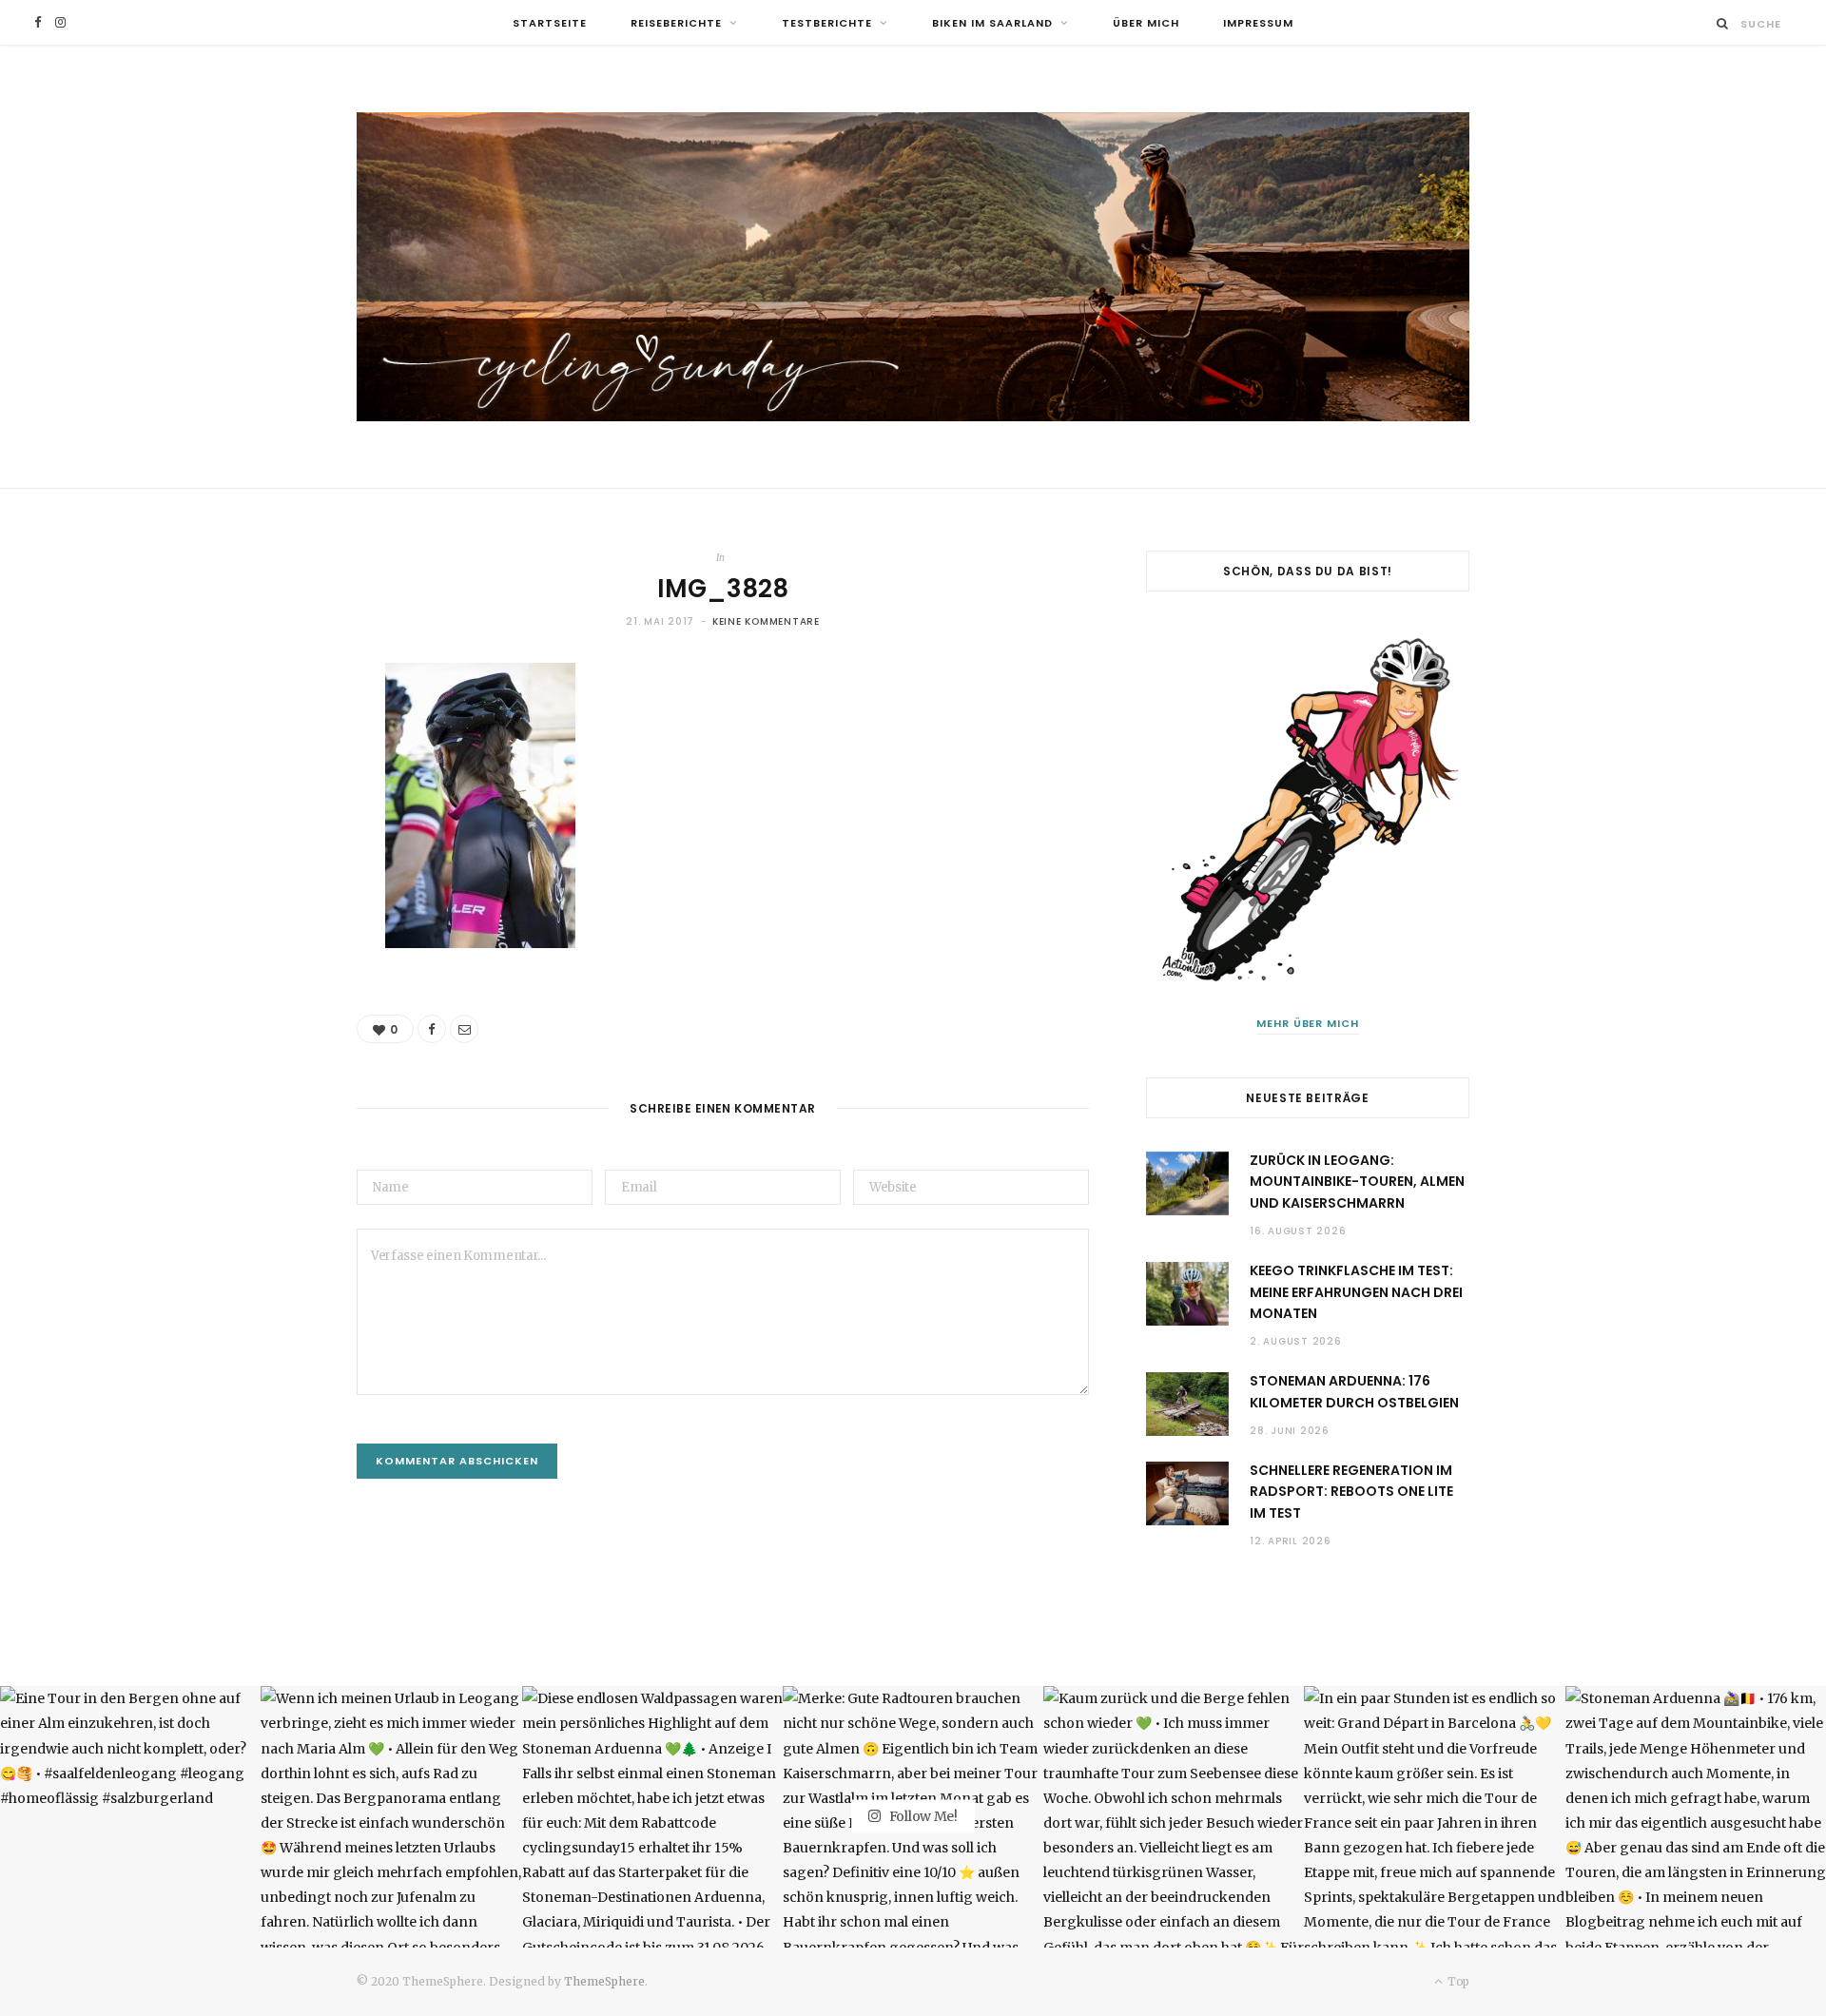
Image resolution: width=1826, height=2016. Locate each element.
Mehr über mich (1308, 1023)
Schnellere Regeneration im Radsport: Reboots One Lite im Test (1351, 1492)
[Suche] (1723, 23)
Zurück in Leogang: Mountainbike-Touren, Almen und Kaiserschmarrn (1357, 1182)
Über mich (1146, 23)
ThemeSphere (604, 1981)
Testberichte (827, 23)
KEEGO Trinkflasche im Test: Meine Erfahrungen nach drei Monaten (1356, 1292)
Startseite (550, 23)
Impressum (1258, 23)
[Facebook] (432, 1029)
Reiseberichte (676, 23)
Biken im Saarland (992, 23)
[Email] (464, 1029)
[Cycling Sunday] (913, 267)
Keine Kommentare (766, 621)
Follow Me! (922, 1816)
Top (1457, 1981)
